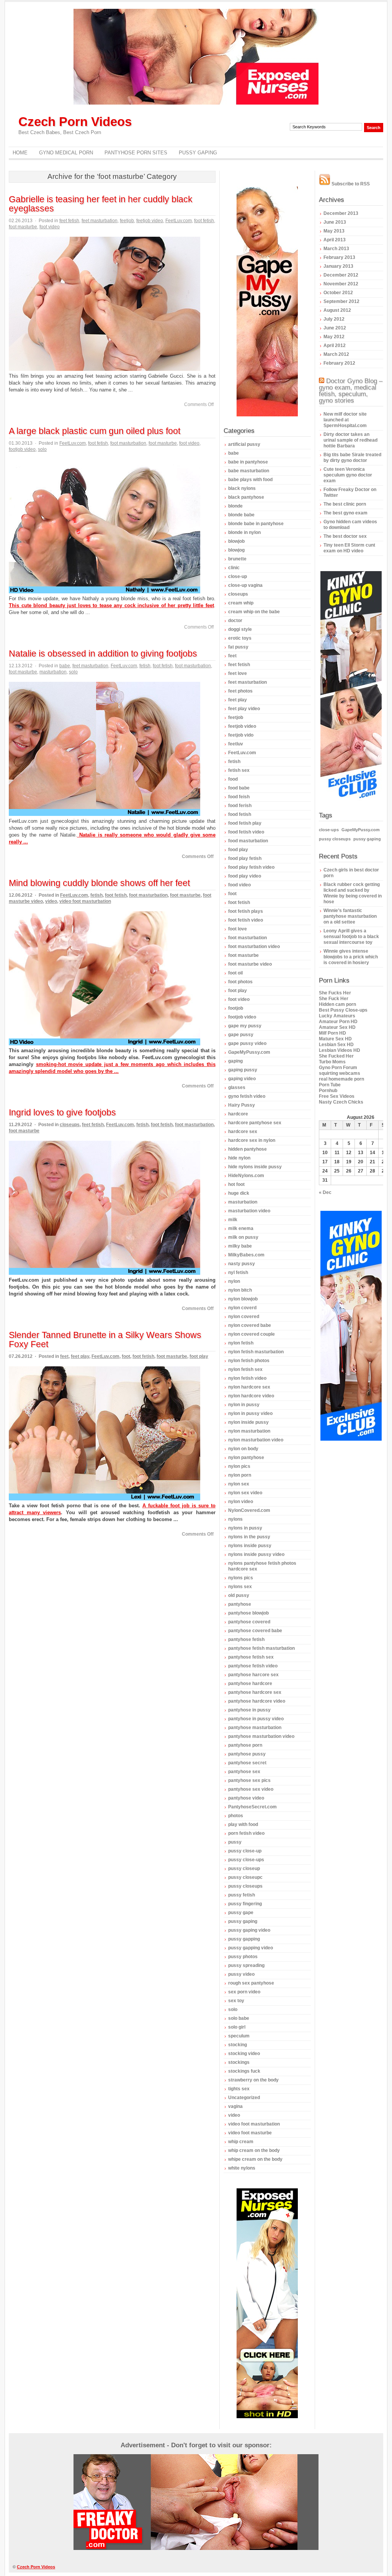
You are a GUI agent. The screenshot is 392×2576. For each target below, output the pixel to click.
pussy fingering (245, 1904)
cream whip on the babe (254, 612)
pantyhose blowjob (248, 1613)
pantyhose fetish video (253, 1666)
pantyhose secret (247, 1763)
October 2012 (338, 293)
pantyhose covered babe (255, 1631)
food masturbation (248, 841)
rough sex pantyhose (251, 1983)
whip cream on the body (254, 2150)
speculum (239, 2036)
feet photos (240, 691)
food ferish (240, 806)
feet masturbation (100, 221)
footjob (236, 1008)
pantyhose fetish (246, 1639)
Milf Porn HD (332, 1033)
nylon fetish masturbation (256, 1352)
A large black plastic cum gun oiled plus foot (95, 431)
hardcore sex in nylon (252, 1140)
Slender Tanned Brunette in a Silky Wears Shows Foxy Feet (105, 1340)
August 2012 (337, 310)
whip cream (241, 2142)
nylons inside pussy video (256, 1554)
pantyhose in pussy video (256, 1719)
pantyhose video (246, 1798)
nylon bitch (240, 1290)
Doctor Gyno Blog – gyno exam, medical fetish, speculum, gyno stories (351, 391)
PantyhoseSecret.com (252, 1807)
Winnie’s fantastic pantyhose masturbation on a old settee (350, 916)
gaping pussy (243, 1070)
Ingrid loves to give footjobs (62, 1112)
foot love (238, 929)
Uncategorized (244, 2098)
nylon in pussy (244, 1405)
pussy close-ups (246, 1860)
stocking (238, 2045)
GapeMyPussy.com (249, 1052)
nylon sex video (245, 1493)
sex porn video (244, 1992)
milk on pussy (243, 1237)
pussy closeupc (245, 1877)
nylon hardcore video (251, 1396)
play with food (243, 1824)
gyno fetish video (247, 1096)
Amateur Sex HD (337, 1027)
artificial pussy (244, 444)
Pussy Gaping (198, 153)
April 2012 (335, 346)
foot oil (235, 973)
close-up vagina (245, 585)
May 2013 (334, 231)
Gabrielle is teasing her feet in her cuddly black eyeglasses (101, 204)
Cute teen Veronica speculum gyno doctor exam (348, 475)
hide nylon (239, 1158)
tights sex (239, 2089)
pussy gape (241, 1913)
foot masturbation (128, 443)
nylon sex (239, 1484)
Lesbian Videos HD (340, 1050)
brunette (237, 559)
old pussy (239, 1595)
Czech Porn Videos (75, 122)
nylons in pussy (245, 1528)
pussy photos (243, 1957)
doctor (235, 621)
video (51, 901)
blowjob (236, 541)
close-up (238, 576)
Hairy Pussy (242, 1105)
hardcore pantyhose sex (255, 1123)
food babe (239, 788)
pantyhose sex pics (249, 1780)
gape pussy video (247, 1043)
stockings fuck (244, 2071)
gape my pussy (245, 1026)
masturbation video (249, 1211)
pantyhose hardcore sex (255, 1692)
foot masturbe (23, 227)
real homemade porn (341, 1079)
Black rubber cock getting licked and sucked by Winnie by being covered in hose (353, 893)
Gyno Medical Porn (66, 153)
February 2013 (339, 257)
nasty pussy (242, 1264)
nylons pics (241, 1578)
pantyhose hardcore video (257, 1701)
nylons (235, 1519)
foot (126, 1356)
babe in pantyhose (248, 462)
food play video (245, 876)
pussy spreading (246, 1965)
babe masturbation (249, 471)
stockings (239, 2062)
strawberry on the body (253, 2080)
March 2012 (336, 354)
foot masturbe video (250, 964)
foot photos (240, 982)
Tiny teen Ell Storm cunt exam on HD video (349, 548)
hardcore (238, 1114)
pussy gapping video (251, 1948)
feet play (80, 1356)
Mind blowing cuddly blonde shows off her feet (99, 883)
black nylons (242, 488)
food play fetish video (251, 867)
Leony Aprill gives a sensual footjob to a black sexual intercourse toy (351, 937)
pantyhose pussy (247, 1754)
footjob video (22, 449)
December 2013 (341, 213)
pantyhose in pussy (249, 1710)
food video (239, 885)
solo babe (239, 2018)
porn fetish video (246, 1833)
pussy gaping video (249, 1930)
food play (238, 850)
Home (20, 153)
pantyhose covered (249, 1622)
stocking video (244, 2054)
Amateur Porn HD (338, 1022)
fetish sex (239, 770)
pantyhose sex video (251, 1789)
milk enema (241, 1228)
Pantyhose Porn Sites (136, 153)
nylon (234, 1281)
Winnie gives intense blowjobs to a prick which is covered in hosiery (351, 957)
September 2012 (341, 301)
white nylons (242, 2168)
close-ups (329, 830)
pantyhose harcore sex (253, 1675)
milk (233, 1220)
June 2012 (335, 328)
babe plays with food (250, 480)
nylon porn (240, 1475)
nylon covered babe (250, 1325)
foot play (199, 1356)
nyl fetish (238, 1272)
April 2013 (335, 240)
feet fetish (69, 221)
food (233, 779)
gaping (235, 1061)
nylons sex (240, 1587)
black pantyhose (246, 497)
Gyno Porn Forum (338, 1068)
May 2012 (334, 337)
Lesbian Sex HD (336, 1045)
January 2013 (338, 266)
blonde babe (241, 515)
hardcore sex (243, 1132)
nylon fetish (241, 1343)
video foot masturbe (250, 2133)
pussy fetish (242, 1895)
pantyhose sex (244, 1772)
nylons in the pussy (249, 1537)
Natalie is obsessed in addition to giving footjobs (103, 653)
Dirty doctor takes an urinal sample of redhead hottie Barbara (350, 440)
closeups (70, 1125)
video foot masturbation (85, 901)
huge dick (239, 1193)
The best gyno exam (345, 513)
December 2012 (341, 275)
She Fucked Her (336, 1056)
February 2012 (339, 363)
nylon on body (243, 1449)
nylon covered (244, 1317)
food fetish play (245, 823)
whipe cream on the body (255, 2159)
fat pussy (238, 647)
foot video (50, 227)
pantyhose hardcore (250, 1683)
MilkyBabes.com (246, 1255)
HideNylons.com (246, 1176)
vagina (235, 2106)
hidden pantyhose (247, 1149)
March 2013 (336, 249)
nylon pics (239, 1466)
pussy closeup (244, 1869)
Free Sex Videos (337, 1096)
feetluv (236, 744)
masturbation (53, 672)
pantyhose (240, 1604)
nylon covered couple (252, 1334)
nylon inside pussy (248, 1422)
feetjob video (150, 221)
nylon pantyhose (246, 1457)
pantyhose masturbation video (261, 1736)
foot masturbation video (254, 947)
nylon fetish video (247, 1378)
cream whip (241, 603)
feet (64, 1356)
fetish (145, 666)
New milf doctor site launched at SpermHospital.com (345, 420)
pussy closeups (245, 1886)
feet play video (244, 709)
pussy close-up (245, 1851)
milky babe (240, 1246)
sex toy (236, 2001)
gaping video (242, 1079)
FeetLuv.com (179, 221)
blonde (235, 506)
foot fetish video (246, 920)
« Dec (325, 1192)
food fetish (240, 814)
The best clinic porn (345, 504)
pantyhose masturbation (255, 1728)
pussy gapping (244, 1939)
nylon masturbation (249, 1431)
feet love (238, 673)
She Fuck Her (334, 999)
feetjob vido (241, 735)
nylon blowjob (243, 1299)
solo (42, 449)
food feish (239, 797)
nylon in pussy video (250, 1413)
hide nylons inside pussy (255, 1167)
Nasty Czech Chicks (341, 1102)
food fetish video (246, 832)
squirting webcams (340, 1073)
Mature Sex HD (335, 1039)
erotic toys (240, 638)
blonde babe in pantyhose (256, 524)
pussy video (241, 1974)
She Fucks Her (335, 993)
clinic (234, 568)
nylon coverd (242, 1308)
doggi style (240, 629)
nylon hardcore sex (249, 1387)
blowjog (236, 550)
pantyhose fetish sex (251, 1657)
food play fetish (245, 858)
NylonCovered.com (249, 1510)
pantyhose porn (245, 1745)
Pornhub (328, 1091)
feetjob (127, 221)
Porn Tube (330, 1085)
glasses (237, 1087)
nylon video (241, 1502)
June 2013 (335, 222)
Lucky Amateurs (337, 1016)
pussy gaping (243, 1921)
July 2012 (334, 319)
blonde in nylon (244, 532)
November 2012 (341, 284)
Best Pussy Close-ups (343, 1010)
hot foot (236, 1184)
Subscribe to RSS (350, 184)
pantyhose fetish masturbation (261, 1648)
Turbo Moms (332, 1062)
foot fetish (204, 221)
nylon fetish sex (245, 1369)
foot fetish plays (246, 911)
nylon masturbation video (256, 1440)
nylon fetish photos (249, 1361)
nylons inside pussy (250, 1546)
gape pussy (241, 1035)
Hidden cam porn (337, 1004)
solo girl (237, 2027)
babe (65, 666)
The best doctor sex (345, 536)
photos (236, 1816)
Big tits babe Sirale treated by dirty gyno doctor (352, 458)
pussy (235, 1842)
